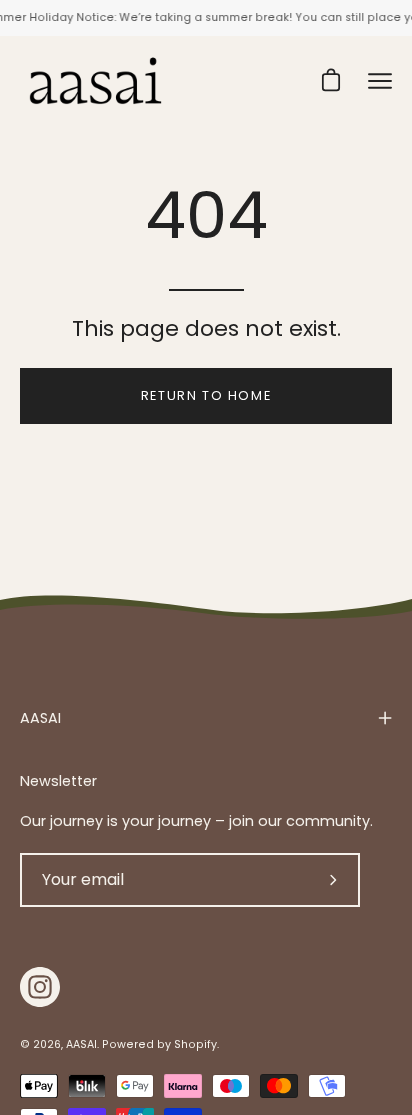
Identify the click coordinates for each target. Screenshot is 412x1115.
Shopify (195, 1044)
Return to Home (206, 395)
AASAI (40, 718)
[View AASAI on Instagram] (40, 987)
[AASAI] (95, 80)
